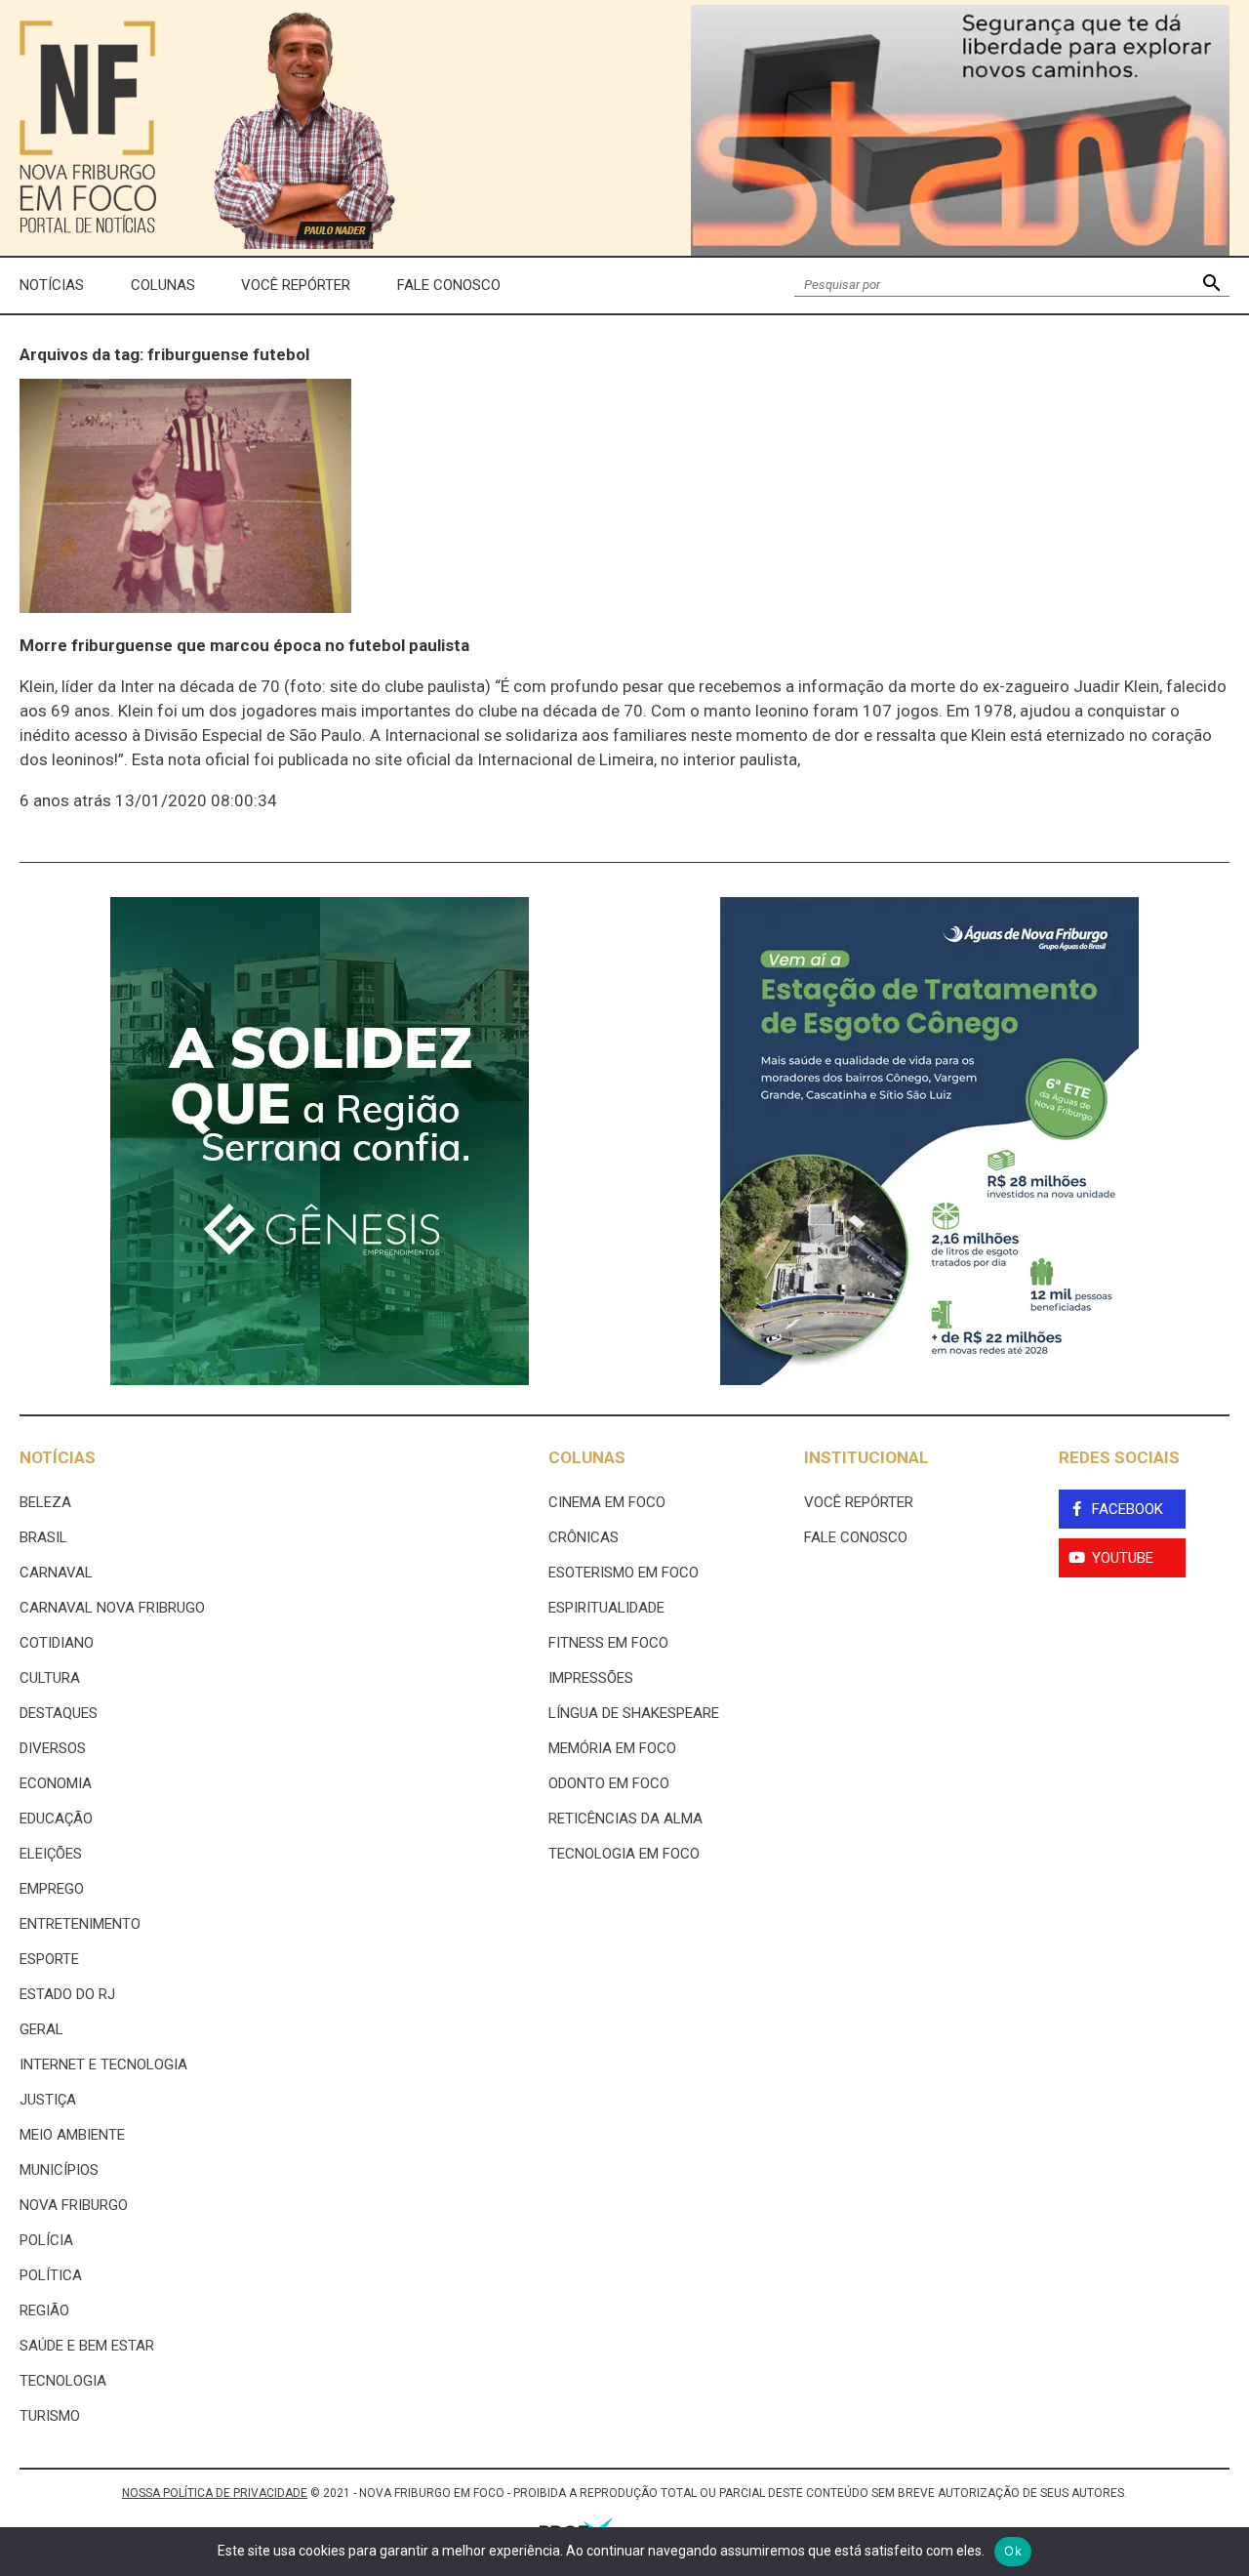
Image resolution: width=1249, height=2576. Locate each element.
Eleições (51, 1854)
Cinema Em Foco (607, 1502)
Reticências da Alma (625, 1819)
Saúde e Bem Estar (87, 2346)
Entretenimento (80, 1924)
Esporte (49, 1959)
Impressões (591, 1678)
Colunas (163, 285)
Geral (41, 2029)
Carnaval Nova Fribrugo (112, 1608)
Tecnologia (63, 2381)
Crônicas (584, 1537)
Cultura (50, 1678)
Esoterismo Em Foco (624, 1573)
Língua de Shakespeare (634, 1713)
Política (51, 2275)
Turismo (50, 2416)
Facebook (1128, 1509)
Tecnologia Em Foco (624, 1854)
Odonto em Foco (609, 1783)
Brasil (43, 1537)
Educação (56, 1819)
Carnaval (56, 1573)
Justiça (48, 2100)
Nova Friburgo (74, 2205)
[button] (1211, 286)
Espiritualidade (606, 1608)
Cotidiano (57, 1643)
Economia (56, 1783)
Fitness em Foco (608, 1643)
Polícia (46, 2240)
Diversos (53, 1748)
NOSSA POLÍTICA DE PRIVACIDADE (215, 2493)
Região (44, 2310)
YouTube (1123, 1558)
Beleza (45, 1502)
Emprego (52, 1889)
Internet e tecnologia (103, 2065)
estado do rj (67, 1994)
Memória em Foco (612, 1748)
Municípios (59, 2170)
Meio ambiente (72, 2135)
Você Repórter (296, 285)
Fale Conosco (449, 285)
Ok (1013, 2551)
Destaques (59, 1713)
